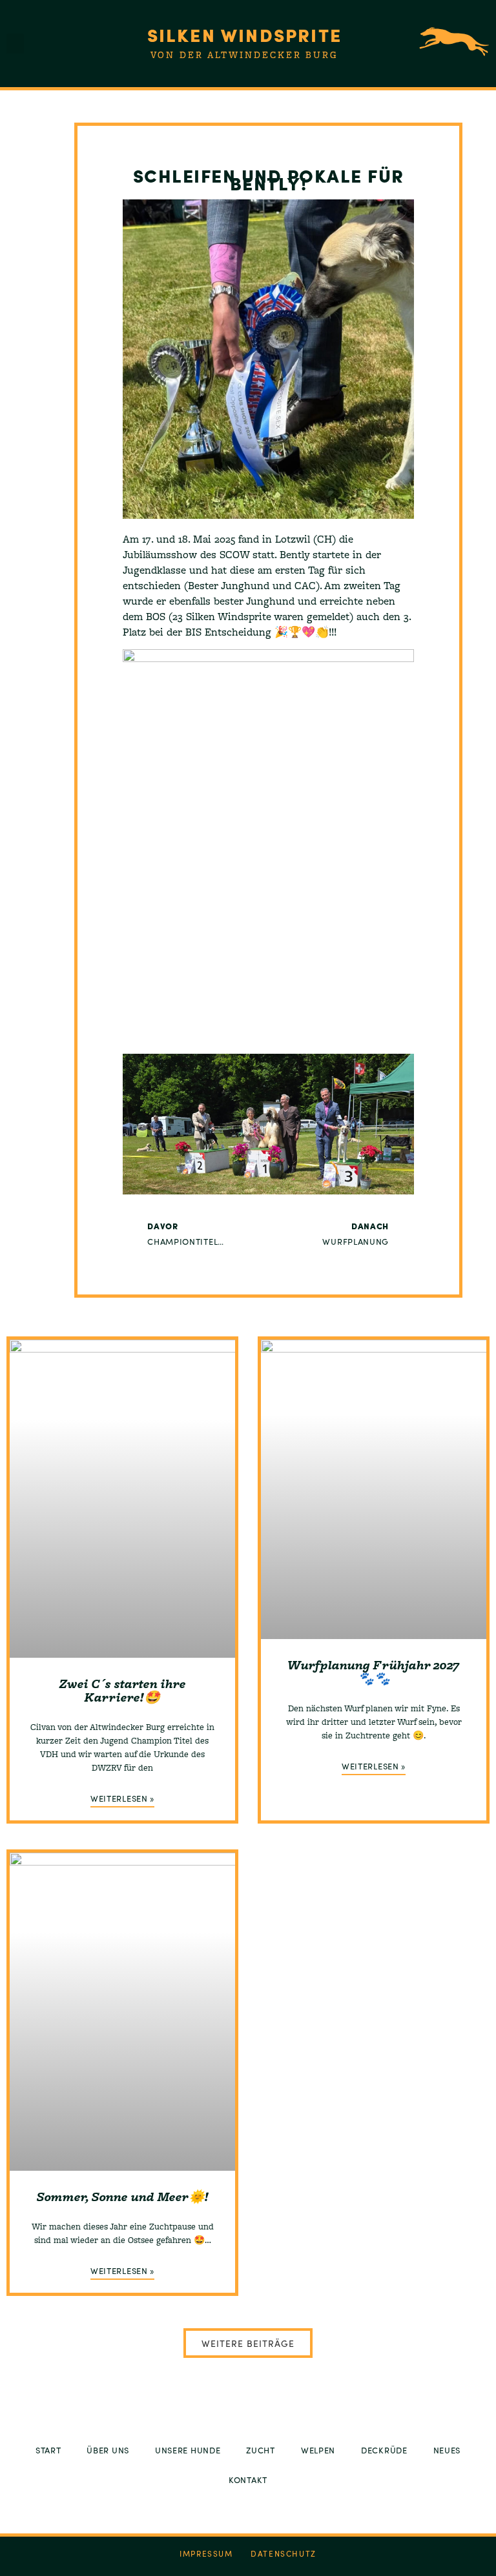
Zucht (261, 2450)
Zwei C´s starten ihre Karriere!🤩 (123, 1690)
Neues (447, 2450)
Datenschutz (284, 2553)
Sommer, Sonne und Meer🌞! (123, 2197)
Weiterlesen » (122, 1798)
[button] (15, 44)
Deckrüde (384, 2450)
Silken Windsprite (244, 34)
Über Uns (108, 2450)
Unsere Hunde (188, 2450)
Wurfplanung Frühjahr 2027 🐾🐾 (374, 1672)
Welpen (318, 2450)
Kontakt (248, 2480)
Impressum (206, 2553)
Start (48, 2450)
